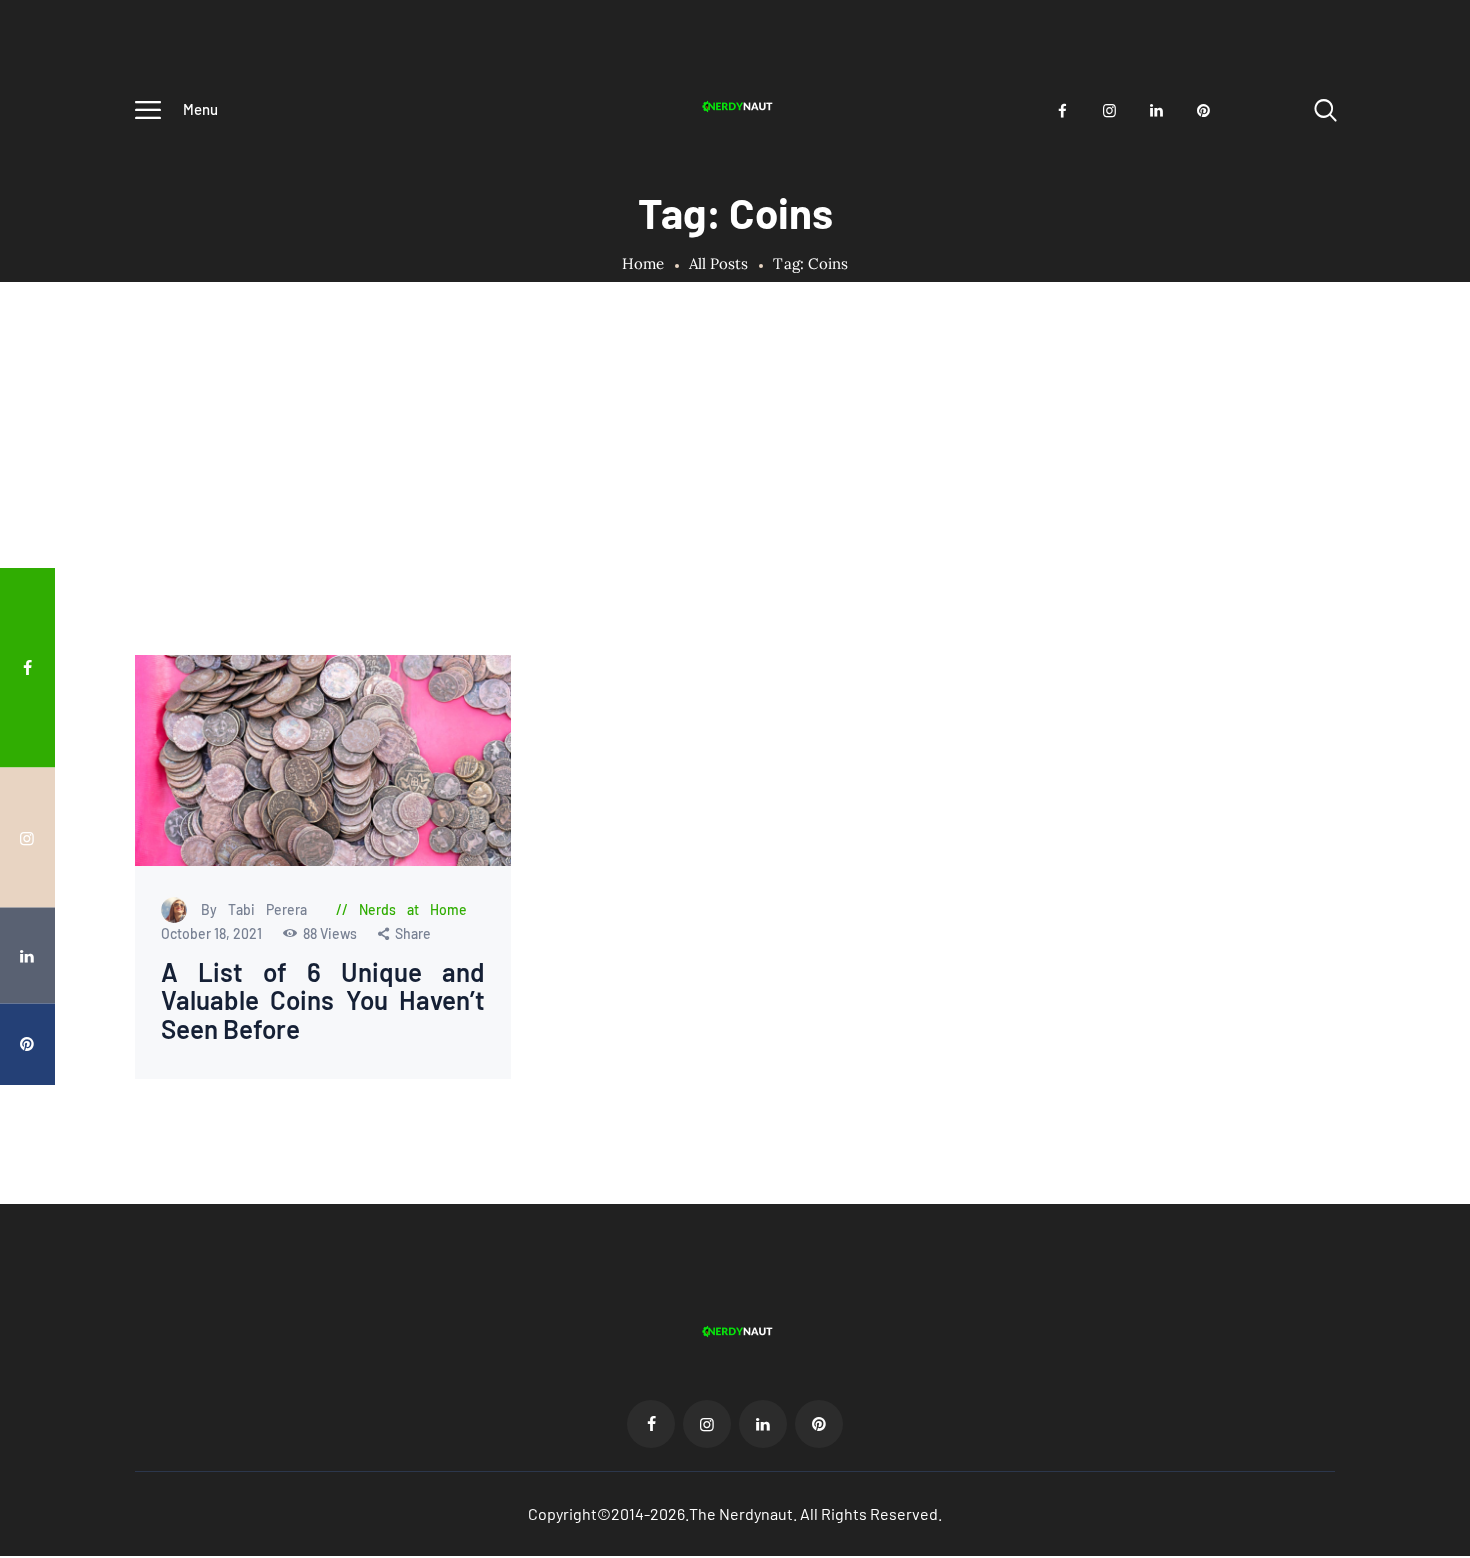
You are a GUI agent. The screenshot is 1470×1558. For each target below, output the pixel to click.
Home (643, 264)
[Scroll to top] (1425, 817)
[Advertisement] (735, 505)
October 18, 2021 (213, 933)
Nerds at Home (413, 909)
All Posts (718, 263)
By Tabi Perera (259, 909)
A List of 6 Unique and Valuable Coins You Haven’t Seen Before (323, 1001)
